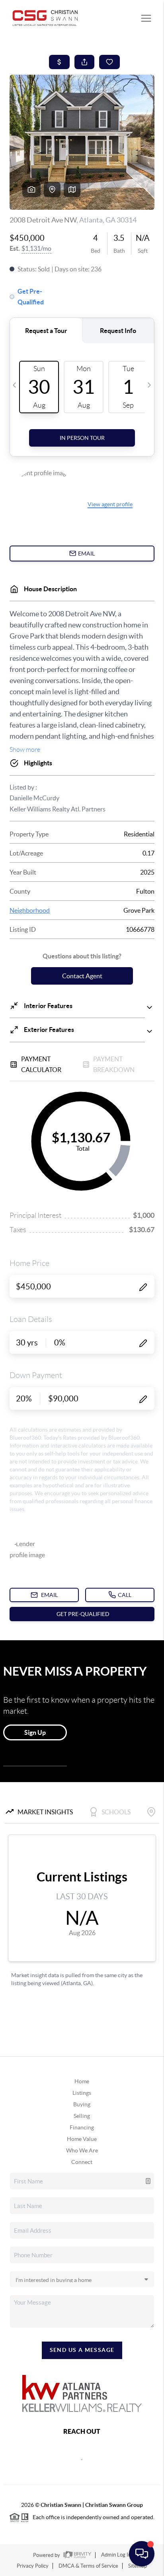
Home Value (82, 2139)
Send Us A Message (82, 2350)
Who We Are (82, 2150)
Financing (82, 2127)
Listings (82, 2093)
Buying (82, 2104)
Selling (82, 2116)
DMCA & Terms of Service (88, 2566)
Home (82, 2081)
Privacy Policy (33, 2566)
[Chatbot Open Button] (142, 2554)
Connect (82, 2162)
